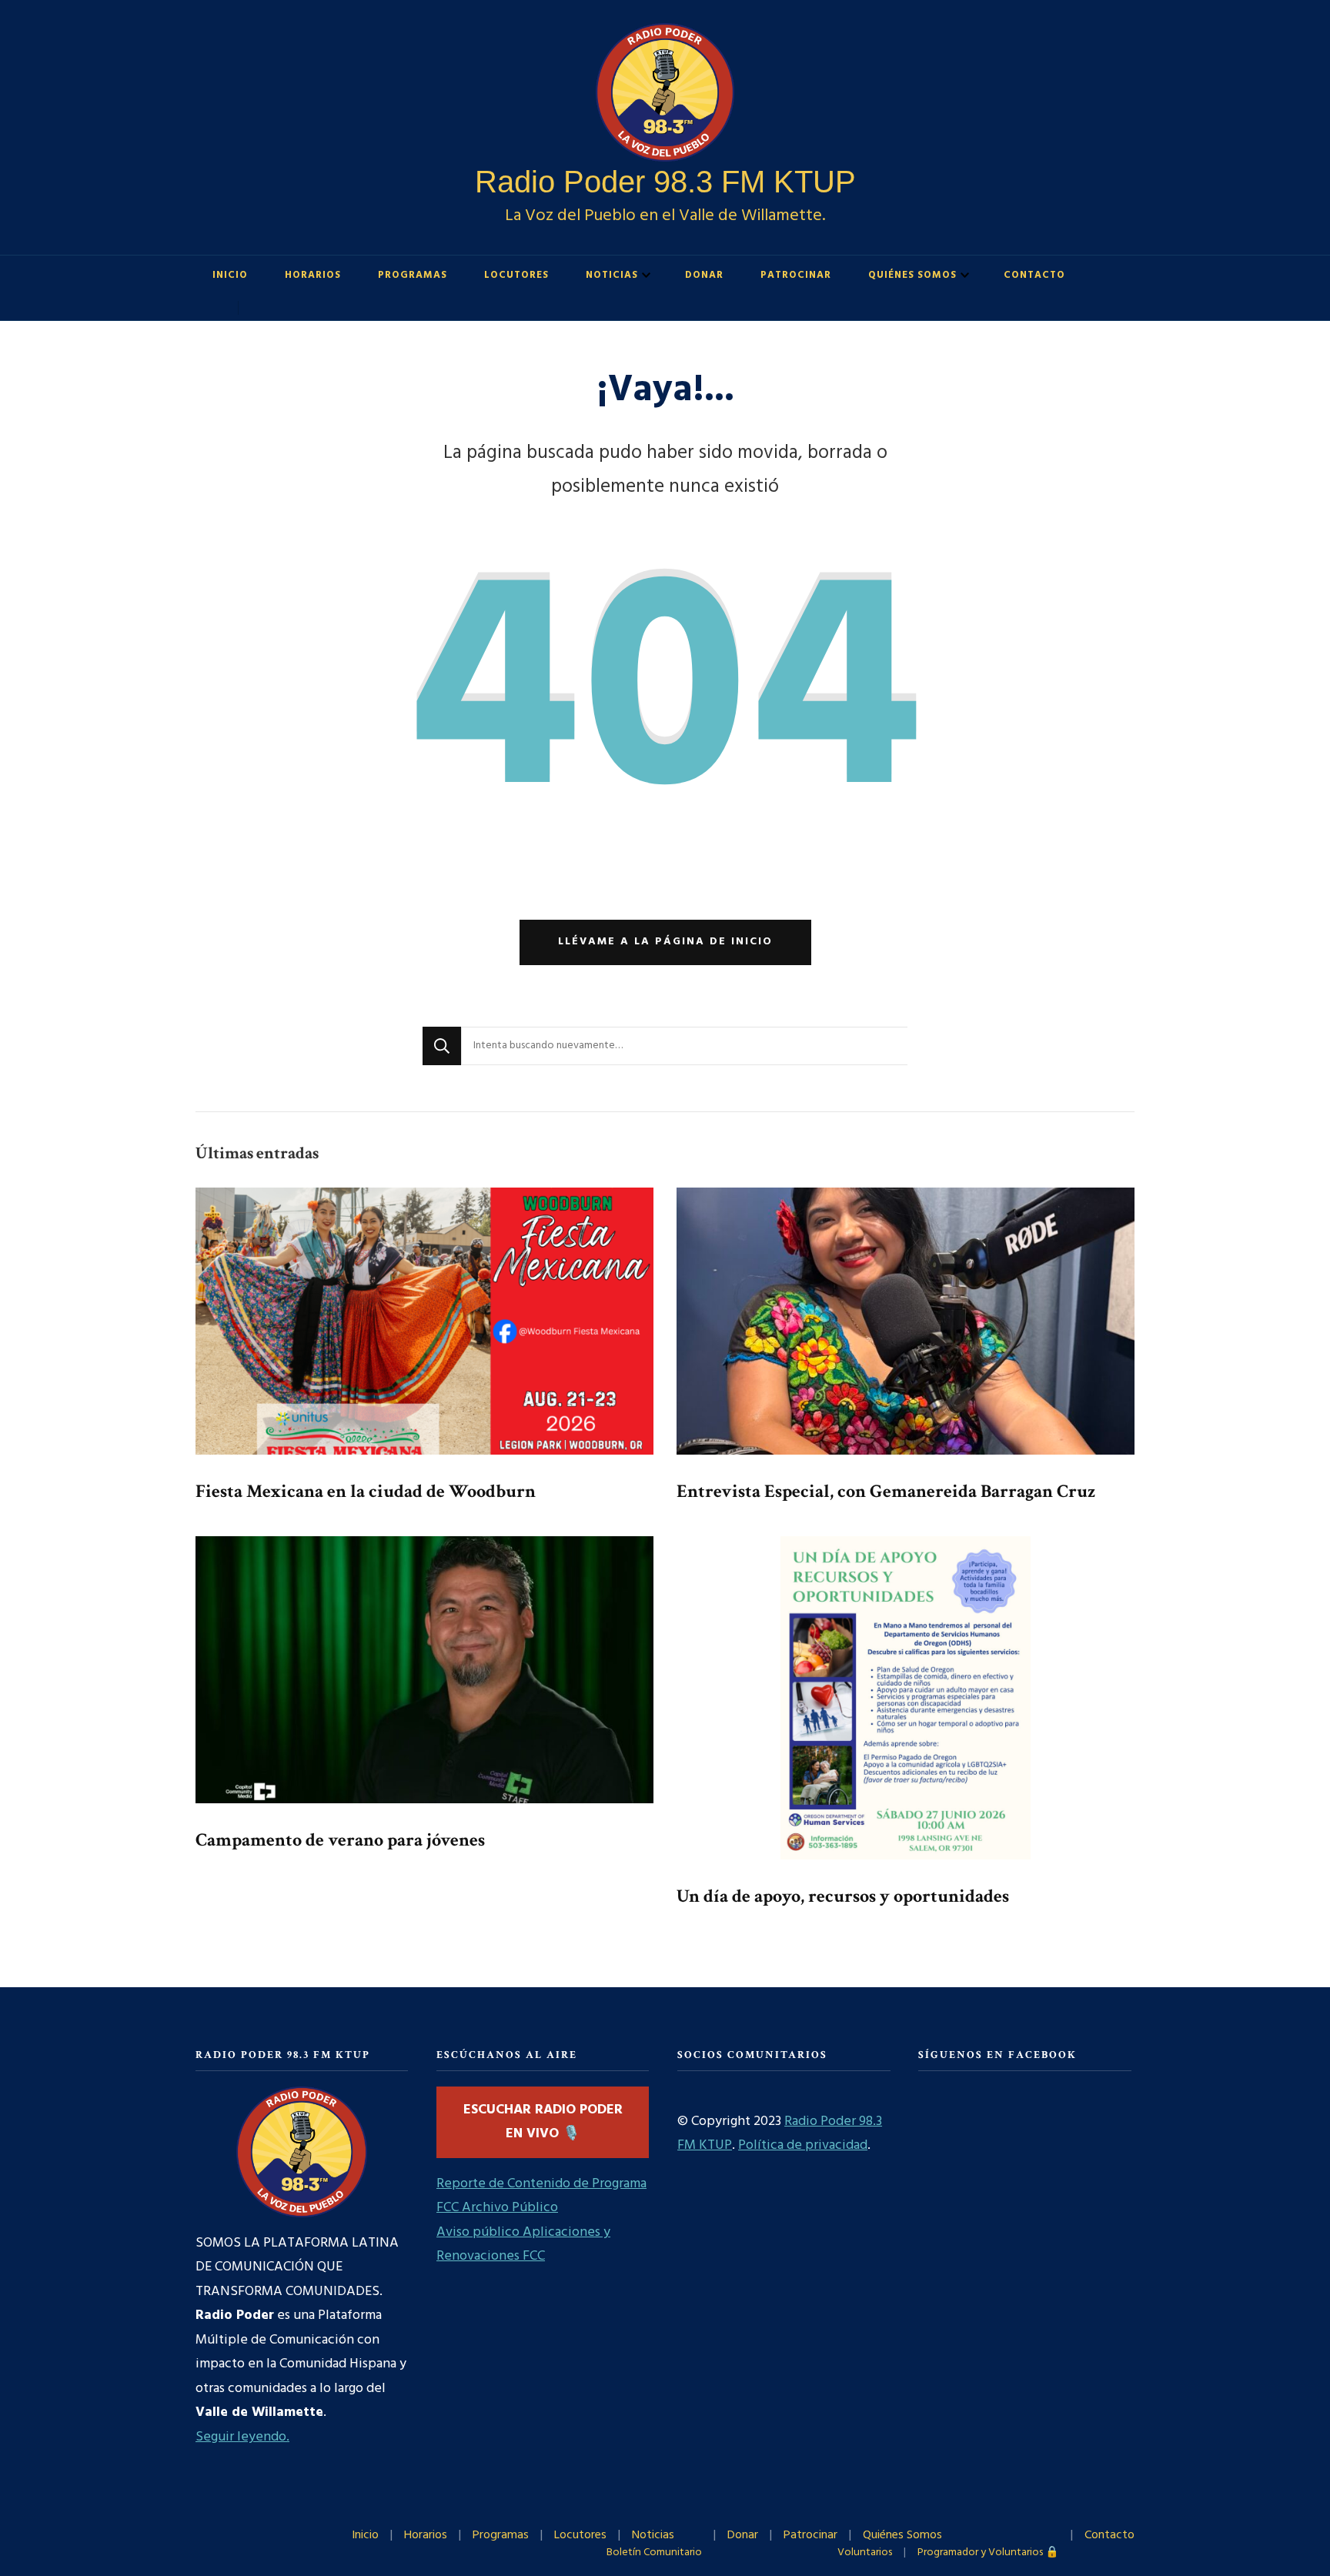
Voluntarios (865, 2553)
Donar (704, 275)
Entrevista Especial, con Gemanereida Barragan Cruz (886, 1491)
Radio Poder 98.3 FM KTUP (665, 182)
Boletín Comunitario (654, 2553)
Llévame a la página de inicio (665, 942)
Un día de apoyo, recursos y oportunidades (843, 1896)
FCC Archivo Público (497, 2208)
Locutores (516, 275)
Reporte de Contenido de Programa (541, 2184)
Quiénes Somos (912, 275)
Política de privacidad (803, 2145)
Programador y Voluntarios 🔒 (988, 2553)
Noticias (612, 275)
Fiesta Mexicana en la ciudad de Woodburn (366, 1491)
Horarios (313, 275)
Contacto (1034, 275)
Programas (413, 275)
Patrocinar (796, 275)
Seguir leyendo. (242, 2437)
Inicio (230, 275)
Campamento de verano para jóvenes (340, 1840)
